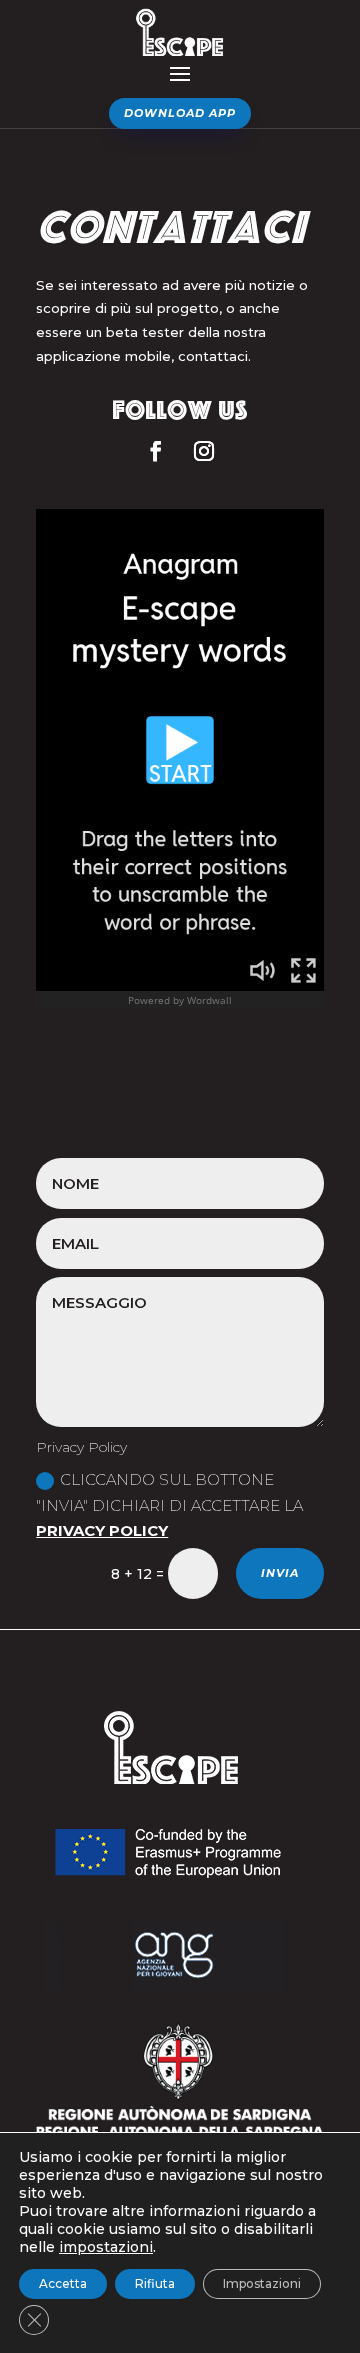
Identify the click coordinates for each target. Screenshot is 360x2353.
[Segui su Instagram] (204, 451)
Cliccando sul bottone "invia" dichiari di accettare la (169, 1505)
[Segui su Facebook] (156, 451)
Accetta (63, 2283)
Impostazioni (262, 2283)
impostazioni (106, 2247)
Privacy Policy (102, 1530)
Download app (180, 113)
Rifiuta (155, 2283)
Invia (280, 1573)
